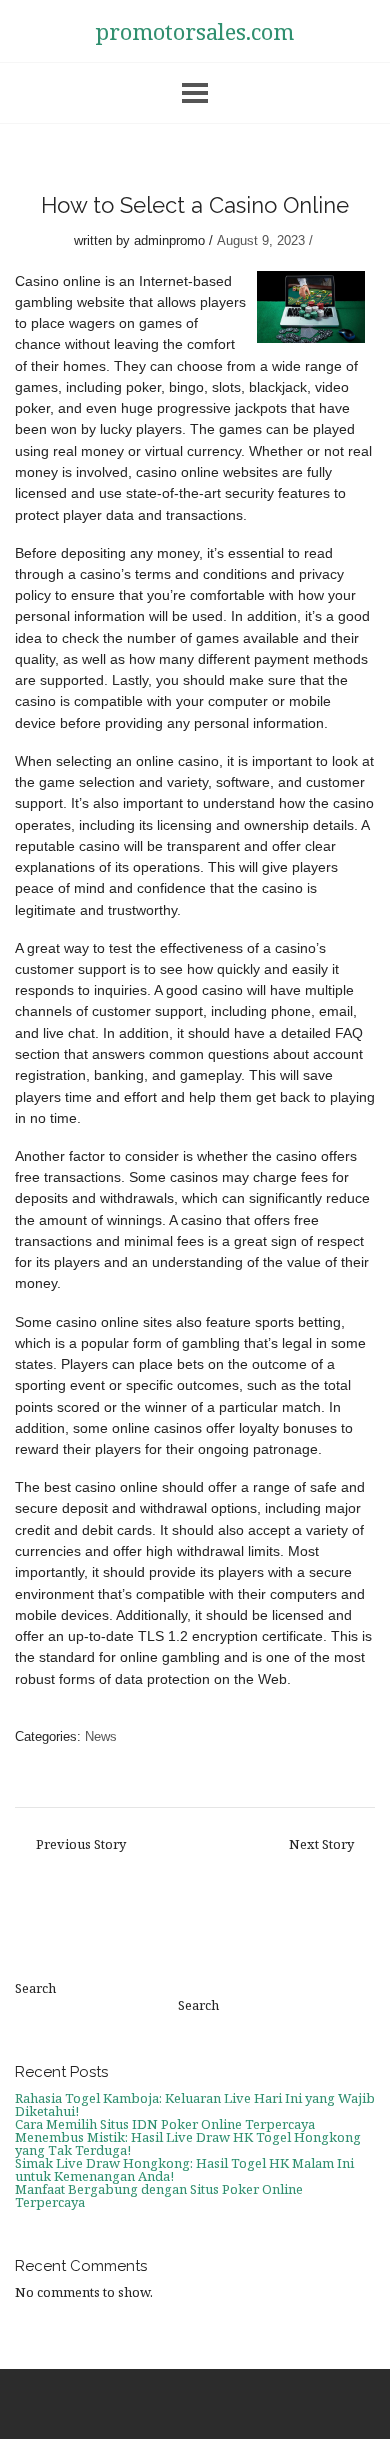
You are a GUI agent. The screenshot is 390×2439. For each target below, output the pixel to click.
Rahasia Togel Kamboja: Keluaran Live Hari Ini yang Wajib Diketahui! (195, 2104)
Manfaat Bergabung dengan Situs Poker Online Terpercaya (159, 2195)
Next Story (321, 1844)
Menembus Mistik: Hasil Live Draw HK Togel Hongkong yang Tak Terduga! (188, 2143)
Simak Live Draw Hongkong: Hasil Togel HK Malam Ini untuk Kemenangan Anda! (184, 2169)
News (101, 1736)
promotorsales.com (195, 31)
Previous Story (81, 1844)
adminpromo (169, 240)
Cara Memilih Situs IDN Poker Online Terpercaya (165, 2124)
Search (35, 1988)
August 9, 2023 (261, 240)
